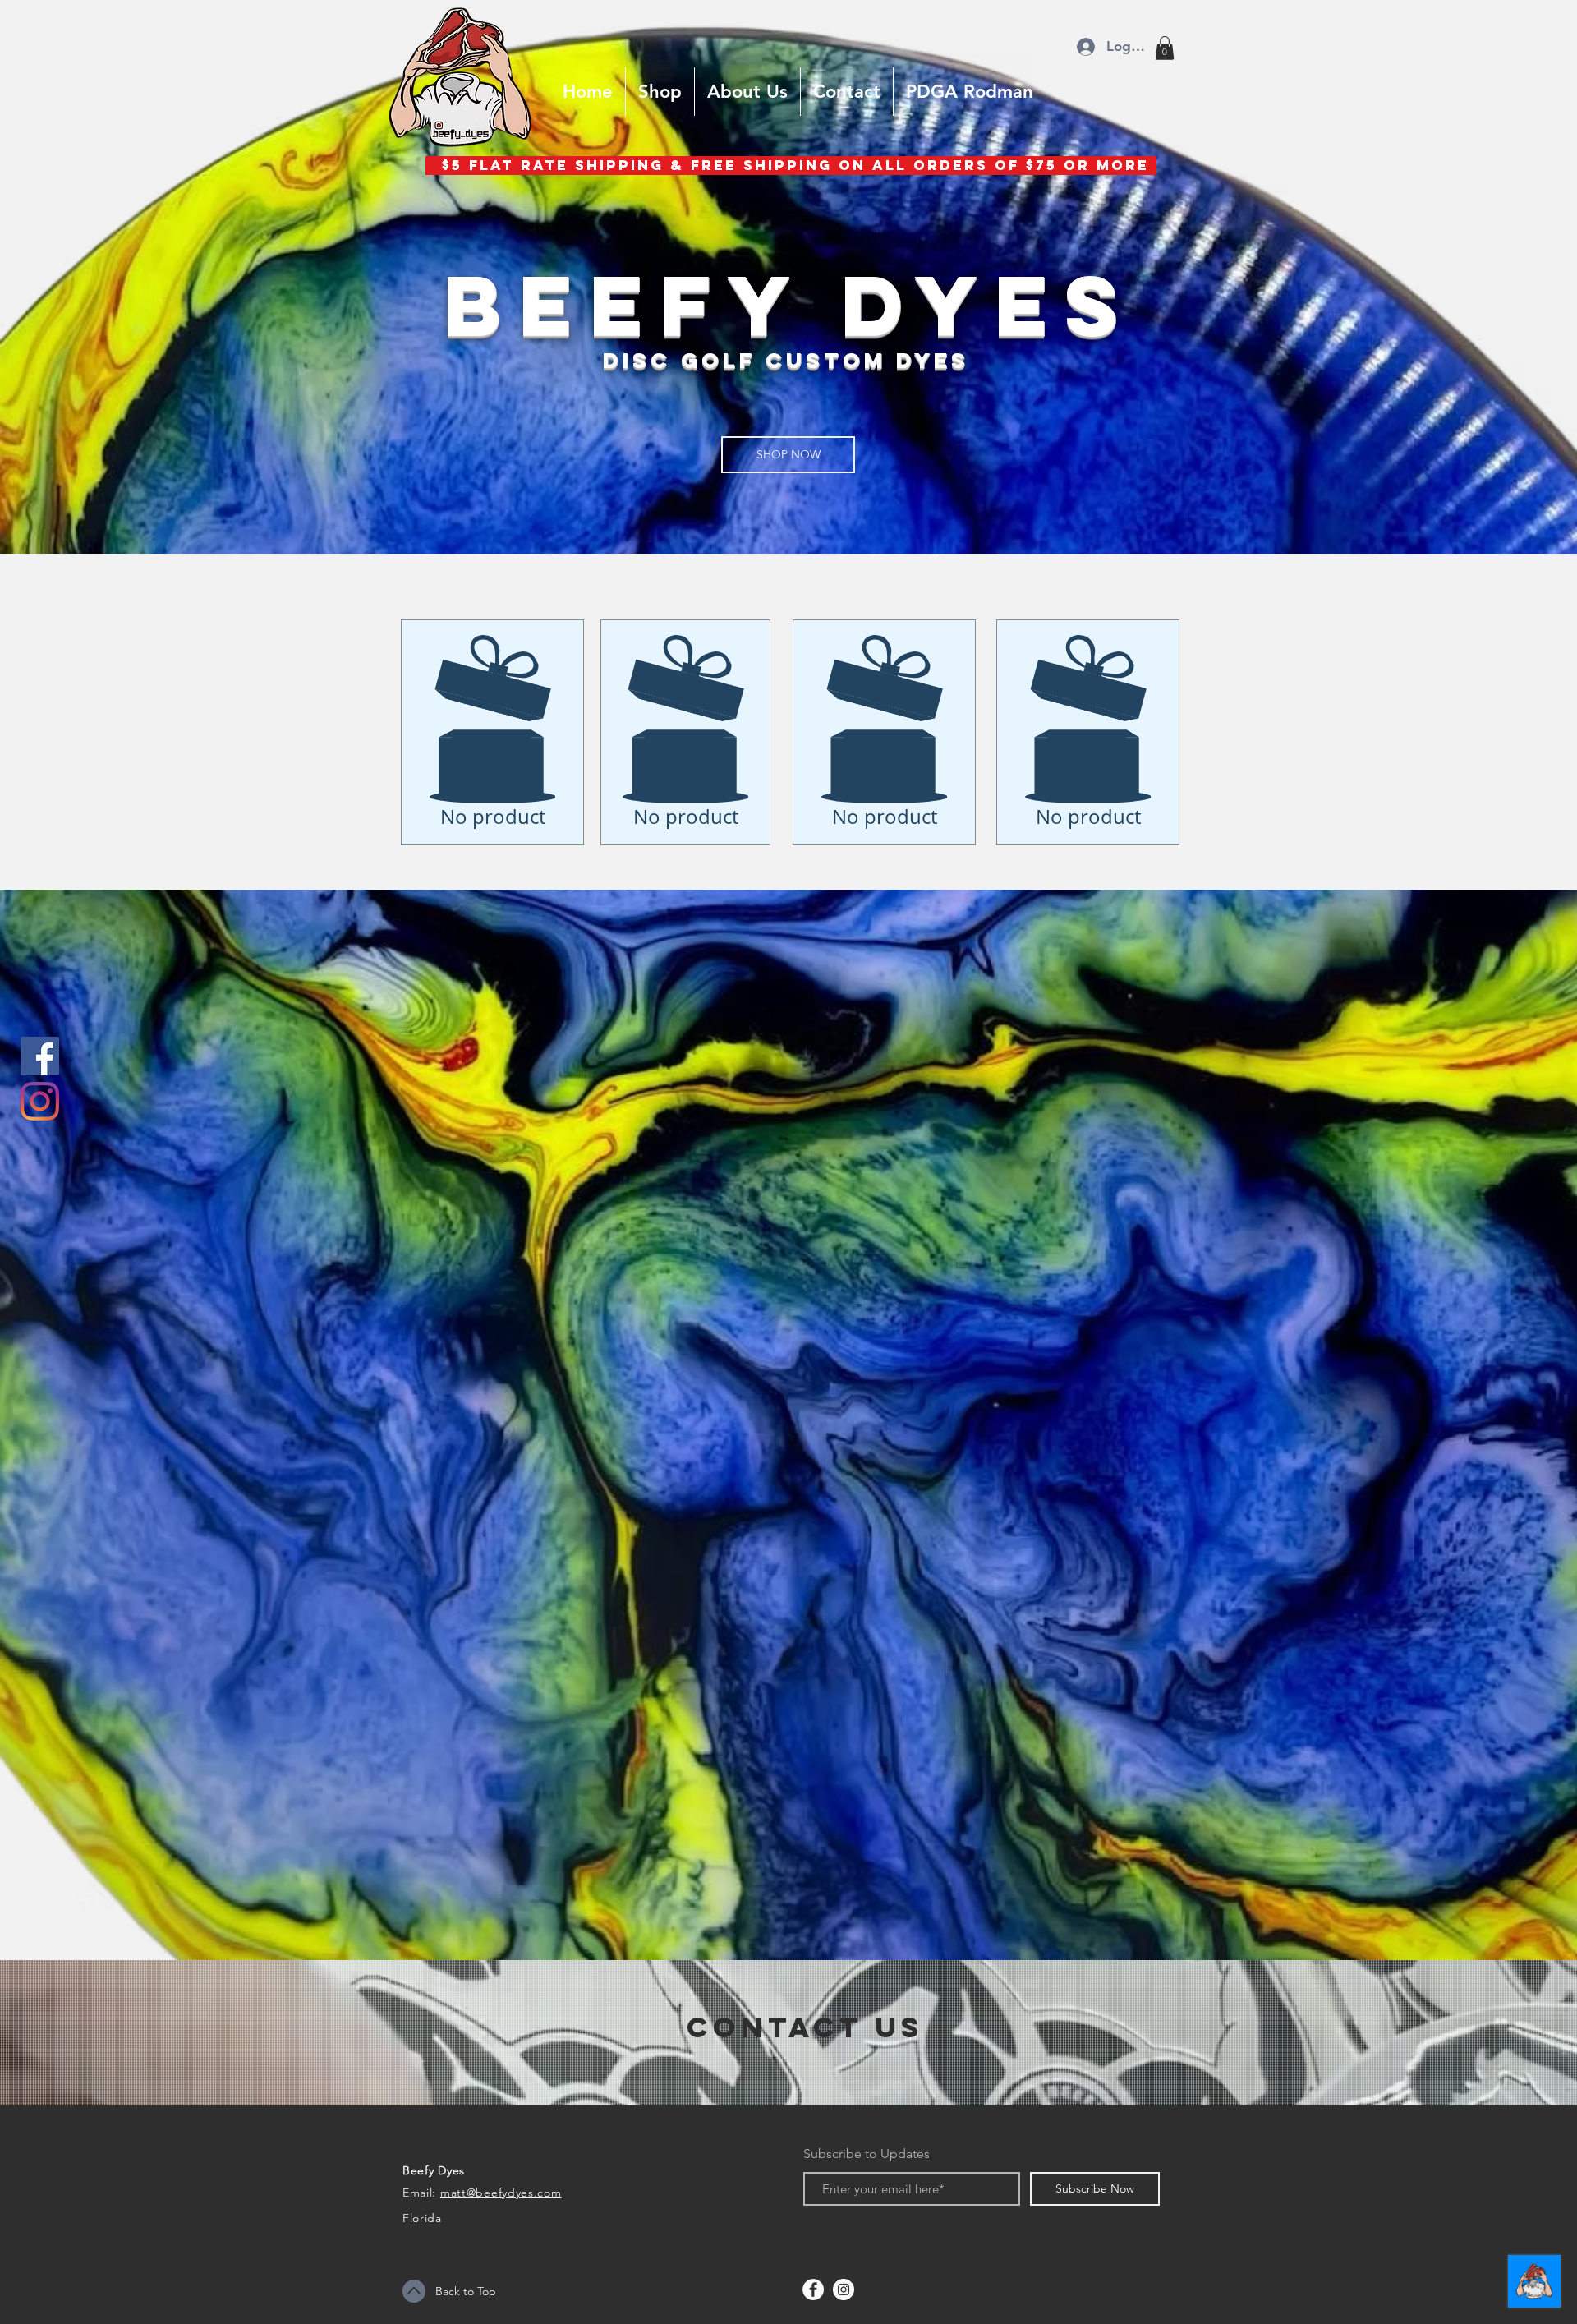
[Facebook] (40, 1056)
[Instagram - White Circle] (844, 2289)
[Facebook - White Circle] (813, 2289)
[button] (1165, 48)
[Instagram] (40, 1101)
